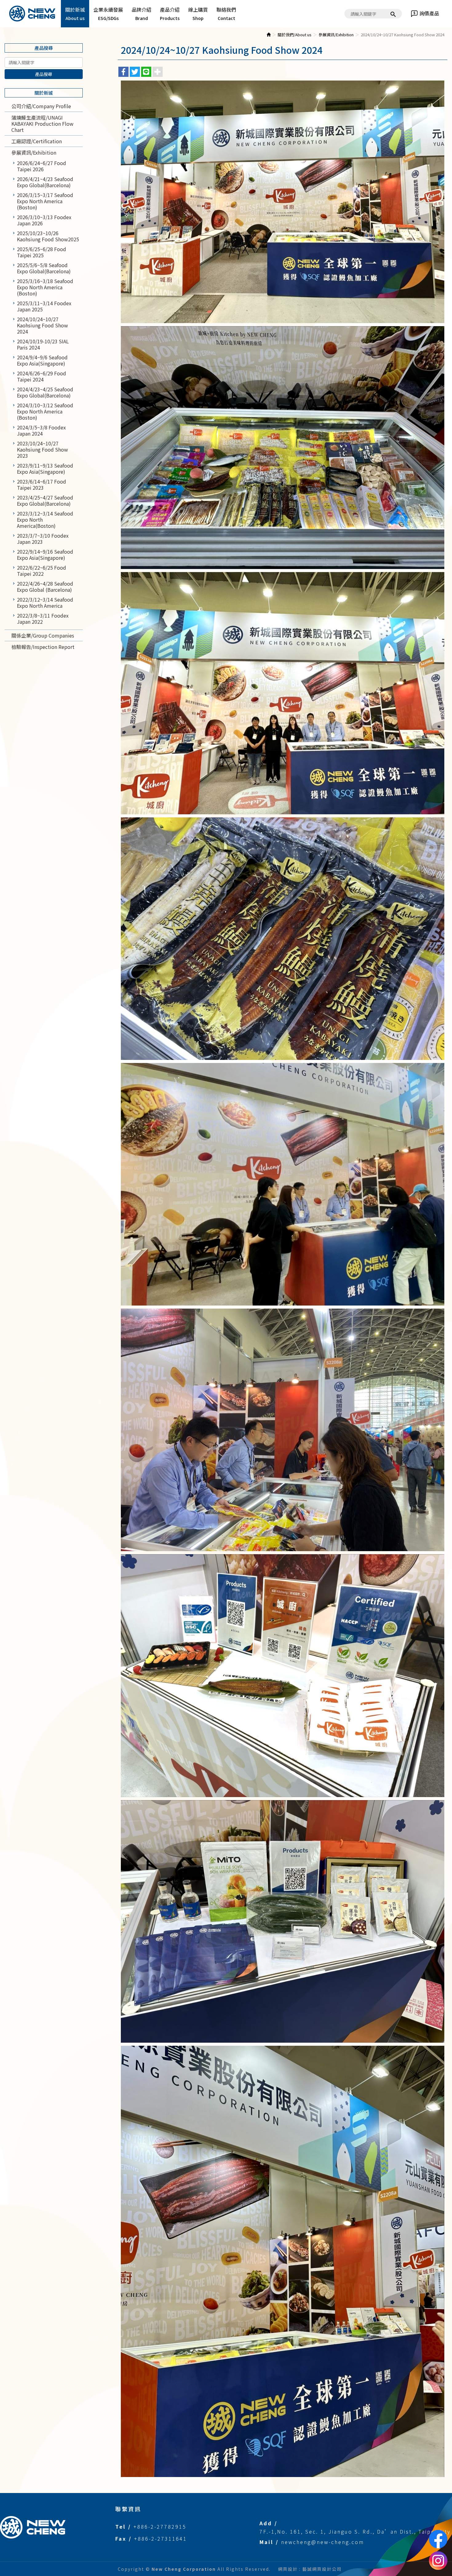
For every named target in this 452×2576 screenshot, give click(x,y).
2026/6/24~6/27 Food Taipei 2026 (42, 166)
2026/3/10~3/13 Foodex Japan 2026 (44, 220)
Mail (266, 2542)
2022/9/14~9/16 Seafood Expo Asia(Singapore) (45, 555)
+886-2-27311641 (161, 2538)
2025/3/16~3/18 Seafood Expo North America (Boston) (45, 287)
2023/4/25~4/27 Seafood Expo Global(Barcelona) (45, 500)
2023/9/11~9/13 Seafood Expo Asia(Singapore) (45, 468)
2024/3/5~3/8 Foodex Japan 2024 (41, 430)
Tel (121, 2527)
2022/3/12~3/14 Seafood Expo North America (45, 603)
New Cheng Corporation (32, 14)
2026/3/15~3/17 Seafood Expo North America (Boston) (45, 201)
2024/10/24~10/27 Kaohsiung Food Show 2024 (42, 325)
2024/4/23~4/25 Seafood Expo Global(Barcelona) (45, 392)
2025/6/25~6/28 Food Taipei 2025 (42, 252)
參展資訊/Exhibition (34, 152)
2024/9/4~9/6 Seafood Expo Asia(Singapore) (42, 360)
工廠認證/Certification (37, 141)
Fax (121, 2538)
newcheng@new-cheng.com (323, 2542)
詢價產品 (429, 13)
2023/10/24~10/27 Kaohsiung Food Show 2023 (42, 449)
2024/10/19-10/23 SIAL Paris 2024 (43, 344)
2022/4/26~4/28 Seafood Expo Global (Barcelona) (45, 587)
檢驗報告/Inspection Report (43, 647)
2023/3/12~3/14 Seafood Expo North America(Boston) (45, 520)
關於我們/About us (295, 35)
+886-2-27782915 (160, 2527)
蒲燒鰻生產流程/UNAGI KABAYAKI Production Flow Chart (42, 124)
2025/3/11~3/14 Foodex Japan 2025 (44, 306)
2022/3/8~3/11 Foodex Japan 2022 (43, 618)
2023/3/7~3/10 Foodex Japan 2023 (43, 539)
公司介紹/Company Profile (41, 106)
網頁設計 (288, 2569)
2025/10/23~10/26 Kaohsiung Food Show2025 (48, 236)
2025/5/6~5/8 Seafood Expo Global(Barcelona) (44, 268)
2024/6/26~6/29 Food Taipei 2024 (42, 376)
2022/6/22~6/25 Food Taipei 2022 (42, 571)
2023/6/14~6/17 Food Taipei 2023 (42, 484)
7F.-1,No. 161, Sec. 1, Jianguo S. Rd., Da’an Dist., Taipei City (355, 2531)
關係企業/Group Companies (43, 635)
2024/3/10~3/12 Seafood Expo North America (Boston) (45, 411)
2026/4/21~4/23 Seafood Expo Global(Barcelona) (45, 182)
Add (266, 2523)
